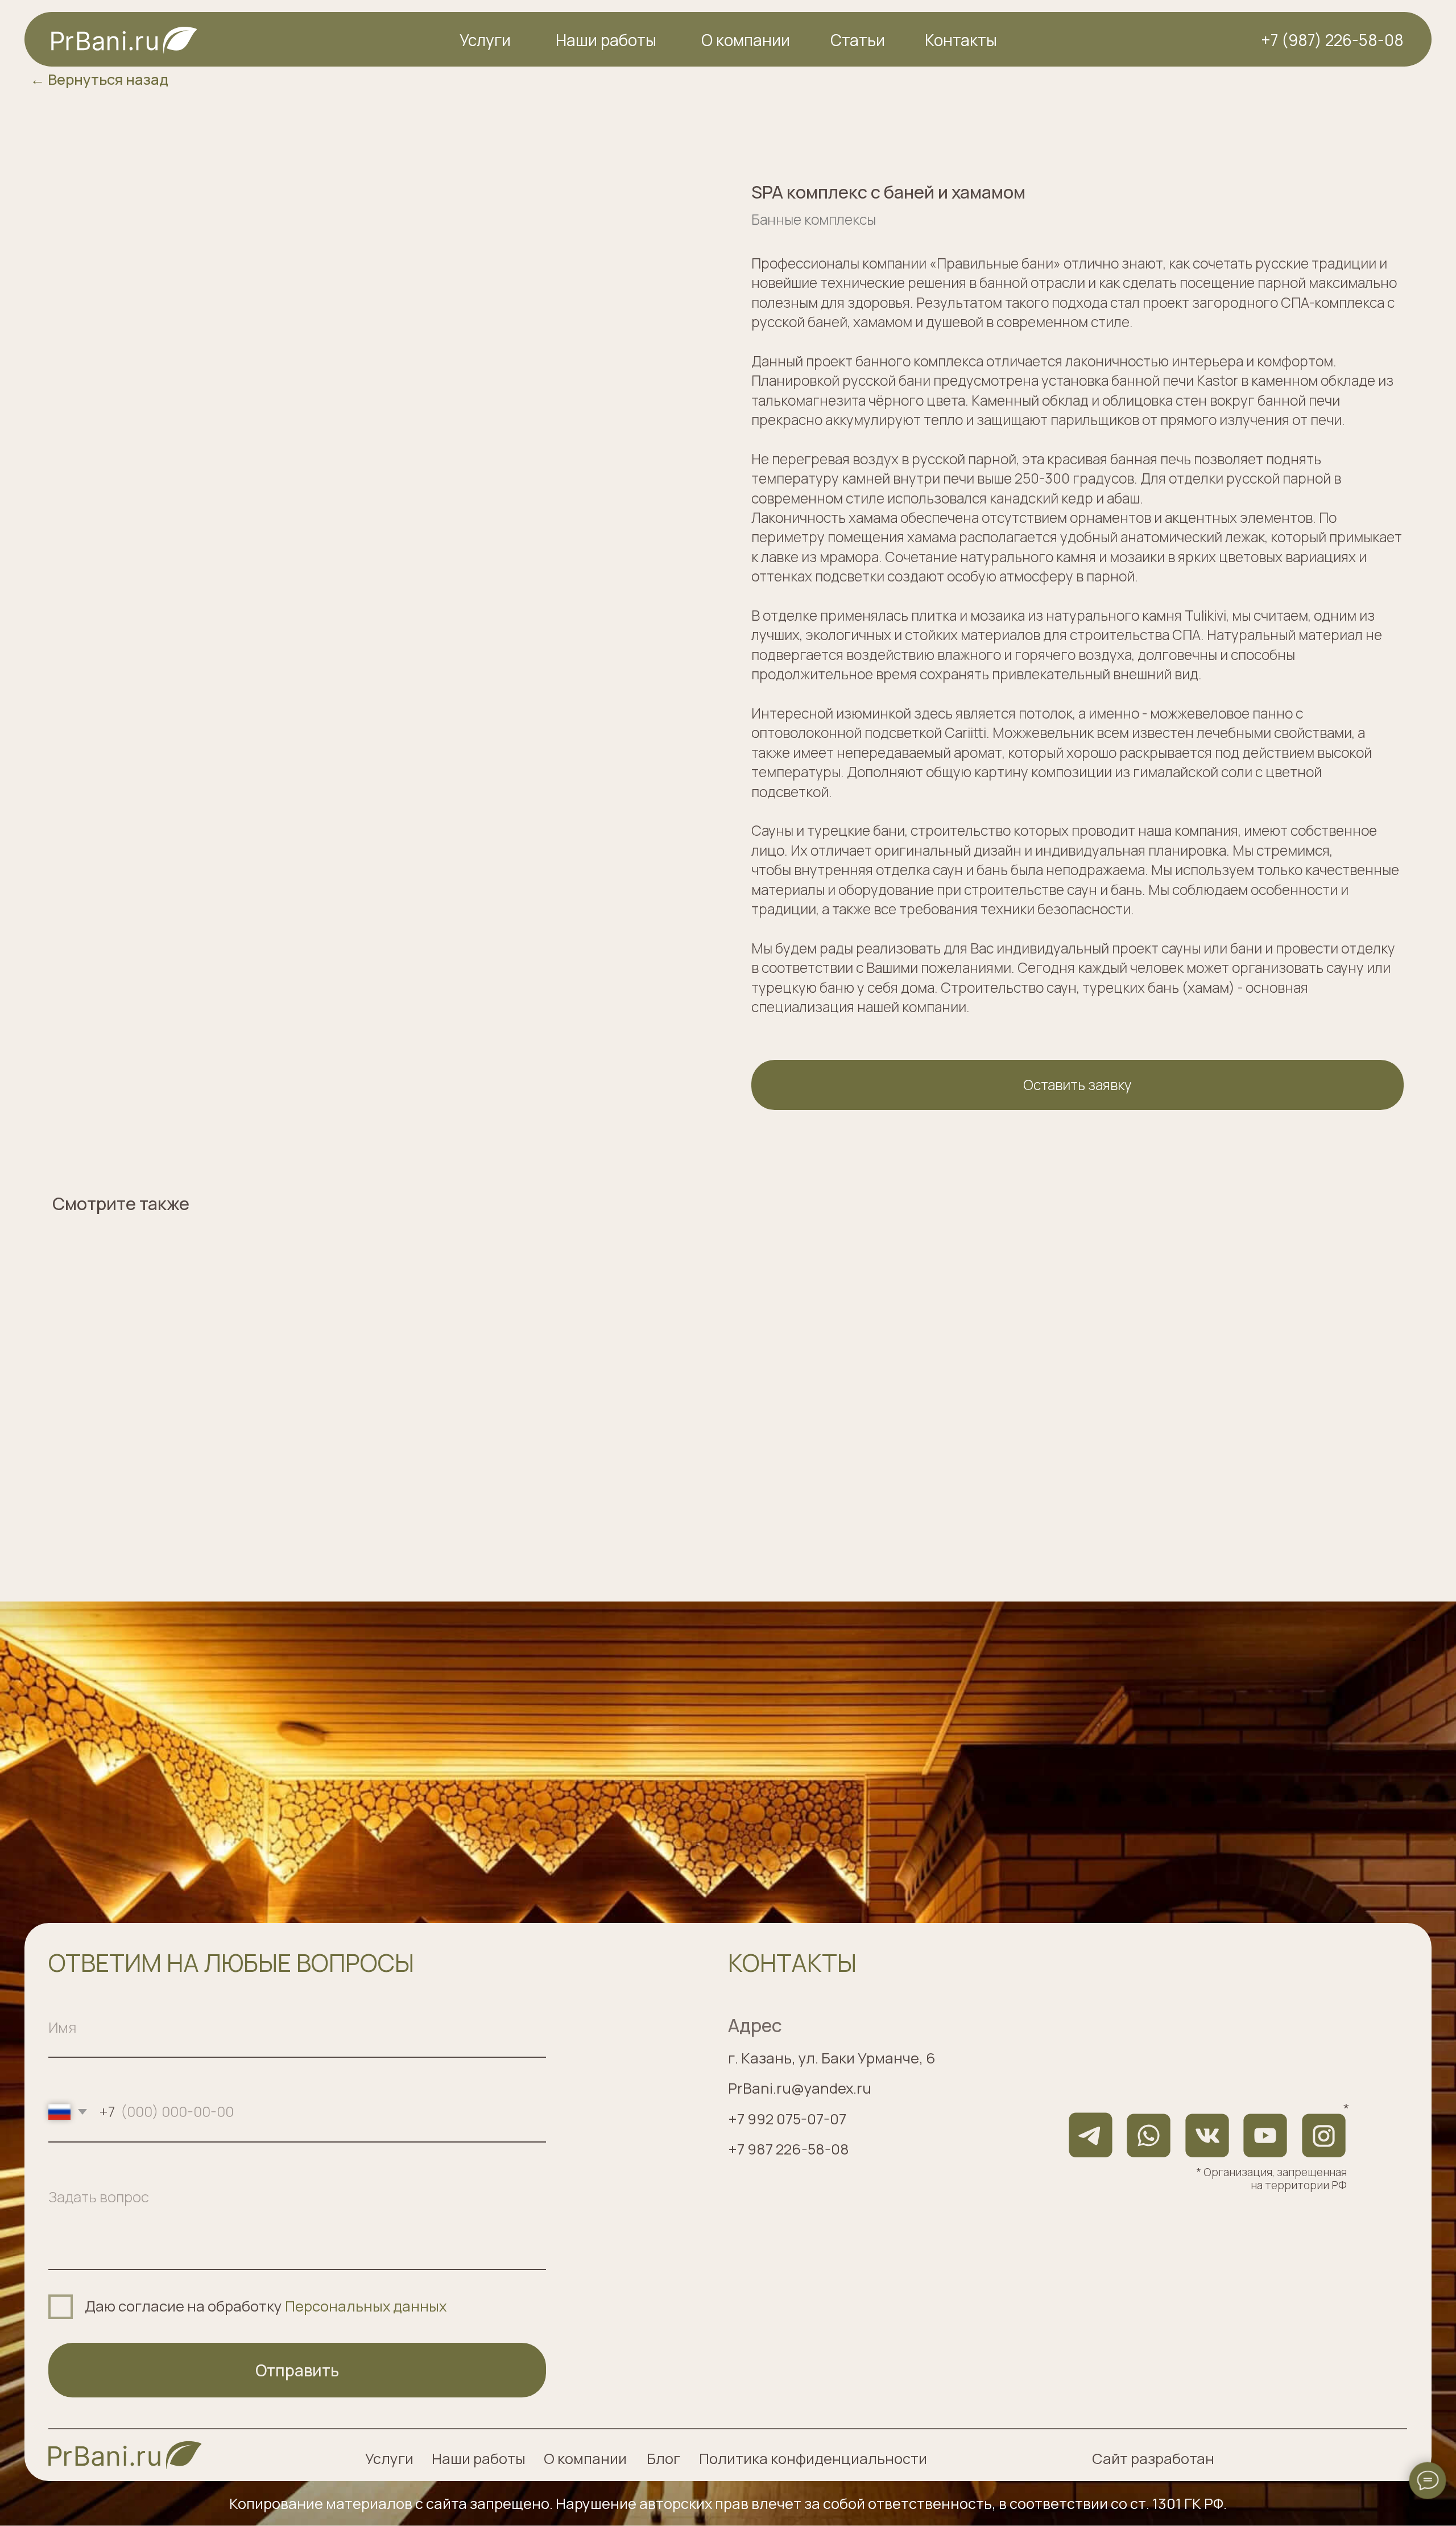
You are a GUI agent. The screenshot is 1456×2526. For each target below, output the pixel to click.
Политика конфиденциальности (813, 2459)
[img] (125, 2455)
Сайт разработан (1153, 2459)
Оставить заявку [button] (1077, 1085)
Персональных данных (366, 2306)
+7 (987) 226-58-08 (1332, 40)
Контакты (961, 40)
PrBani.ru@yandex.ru (800, 2088)
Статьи (858, 40)
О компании (746, 40)
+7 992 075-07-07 (787, 2119)
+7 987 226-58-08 (789, 2149)
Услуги (485, 40)
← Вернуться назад (99, 79)
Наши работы (606, 40)
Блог (663, 2459)
